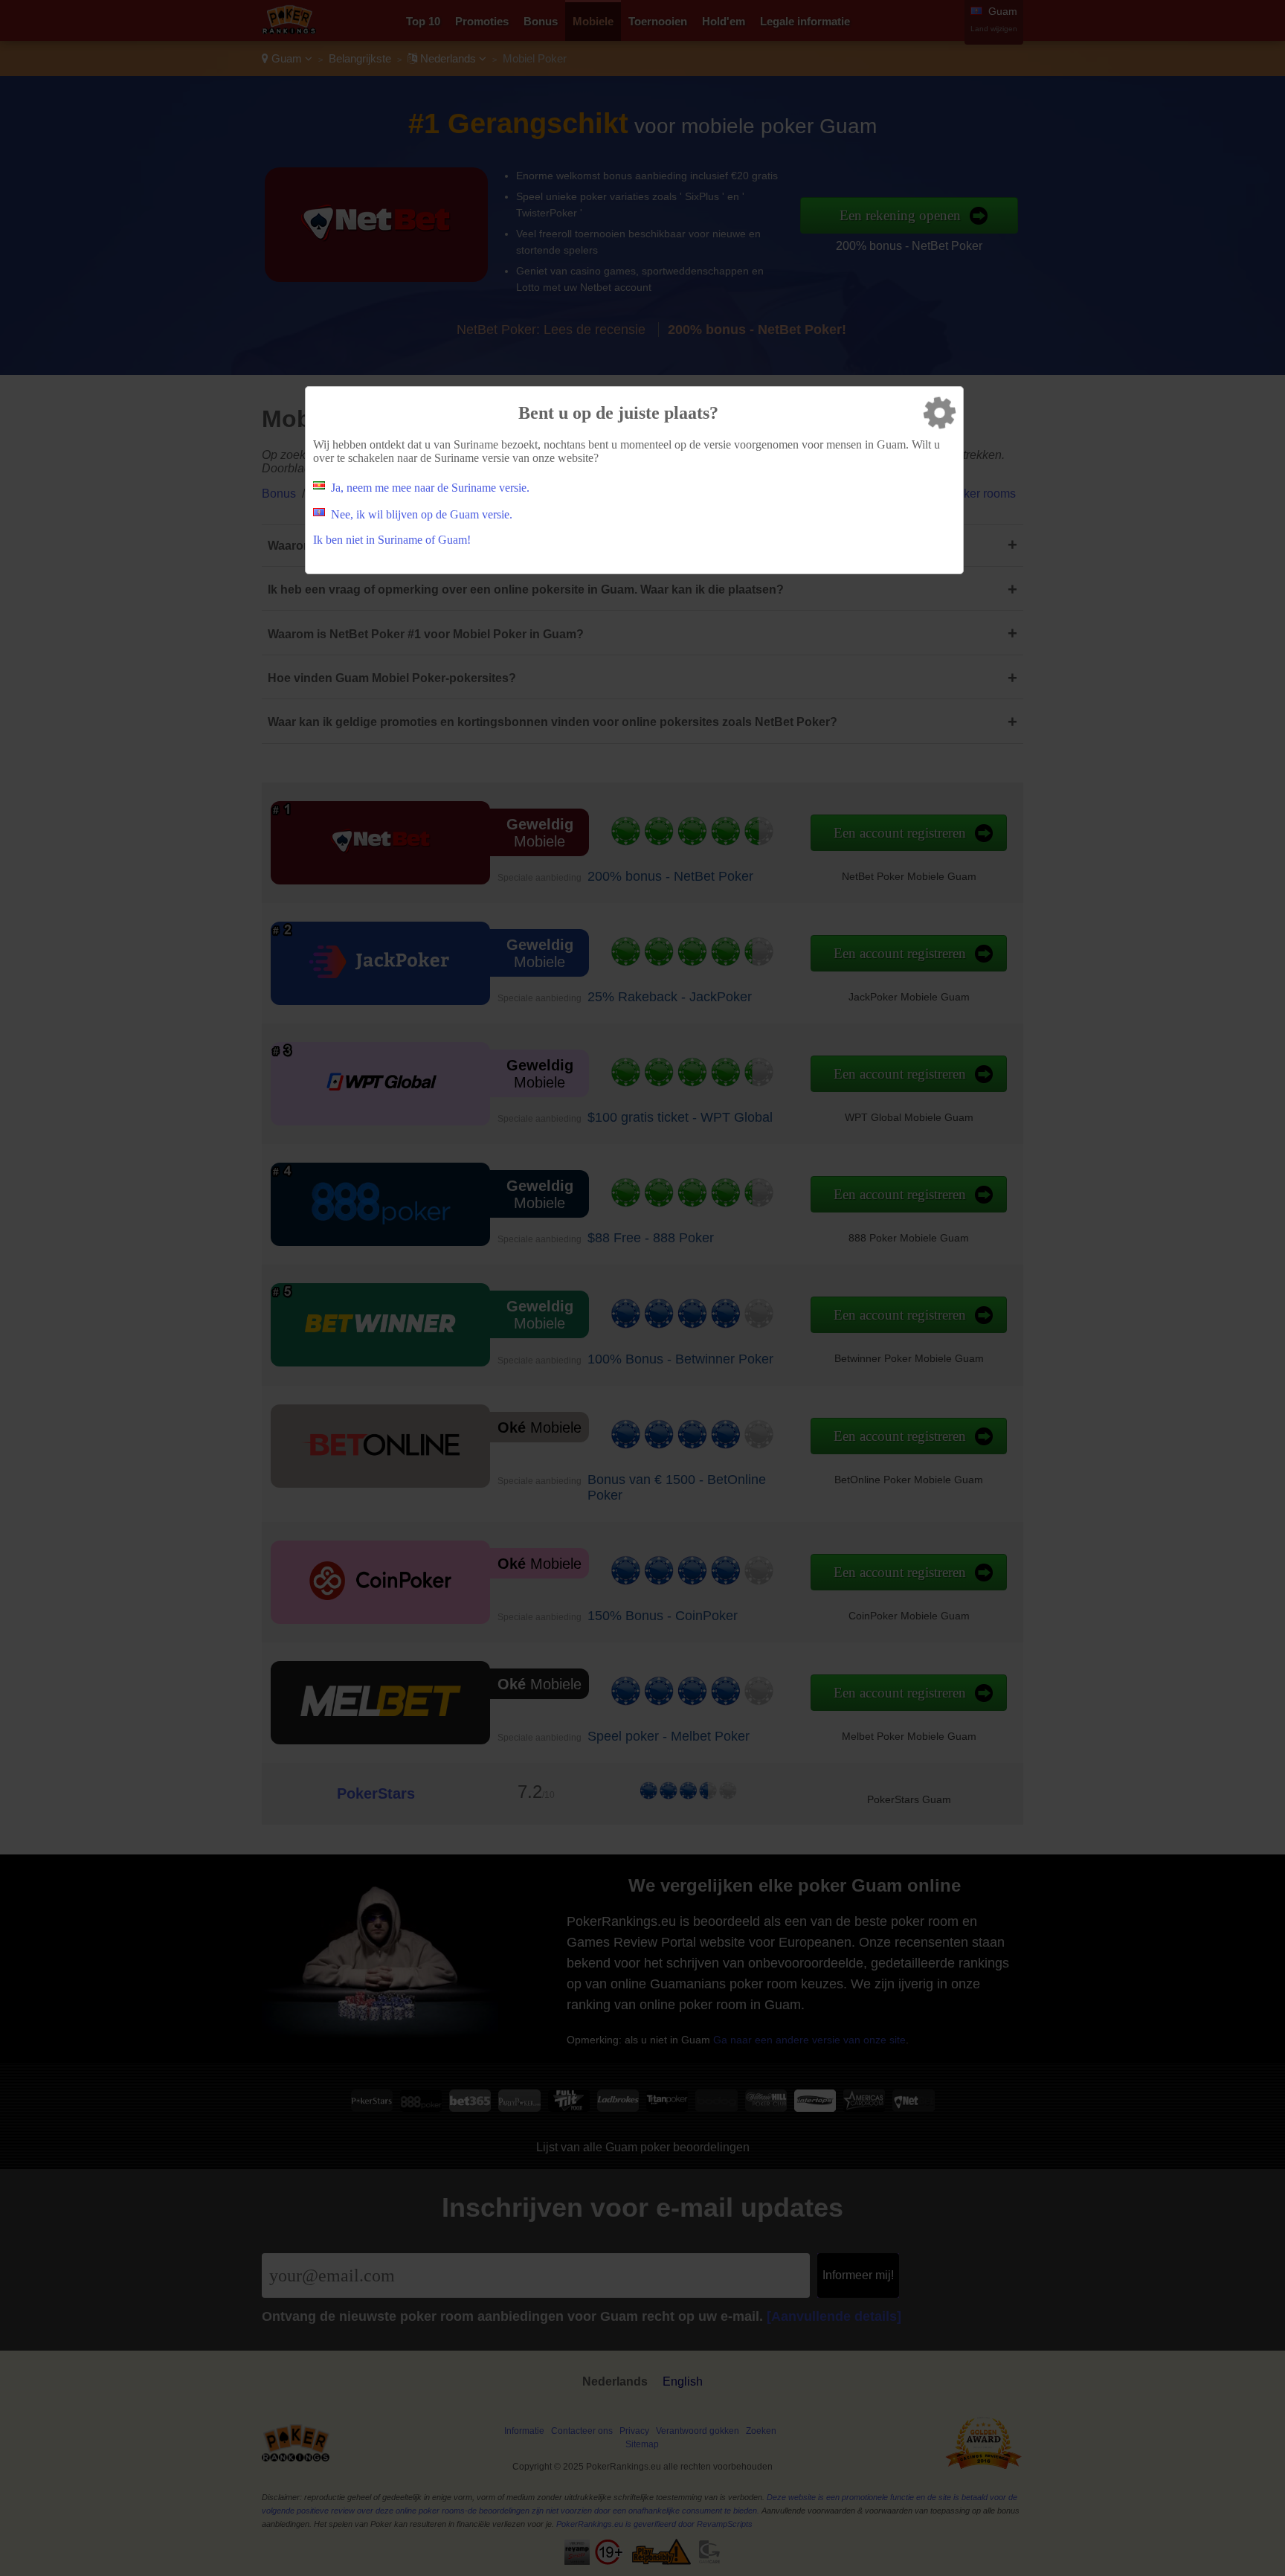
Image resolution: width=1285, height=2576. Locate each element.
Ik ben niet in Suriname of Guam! (392, 540)
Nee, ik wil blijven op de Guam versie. (422, 514)
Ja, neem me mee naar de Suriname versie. (430, 488)
